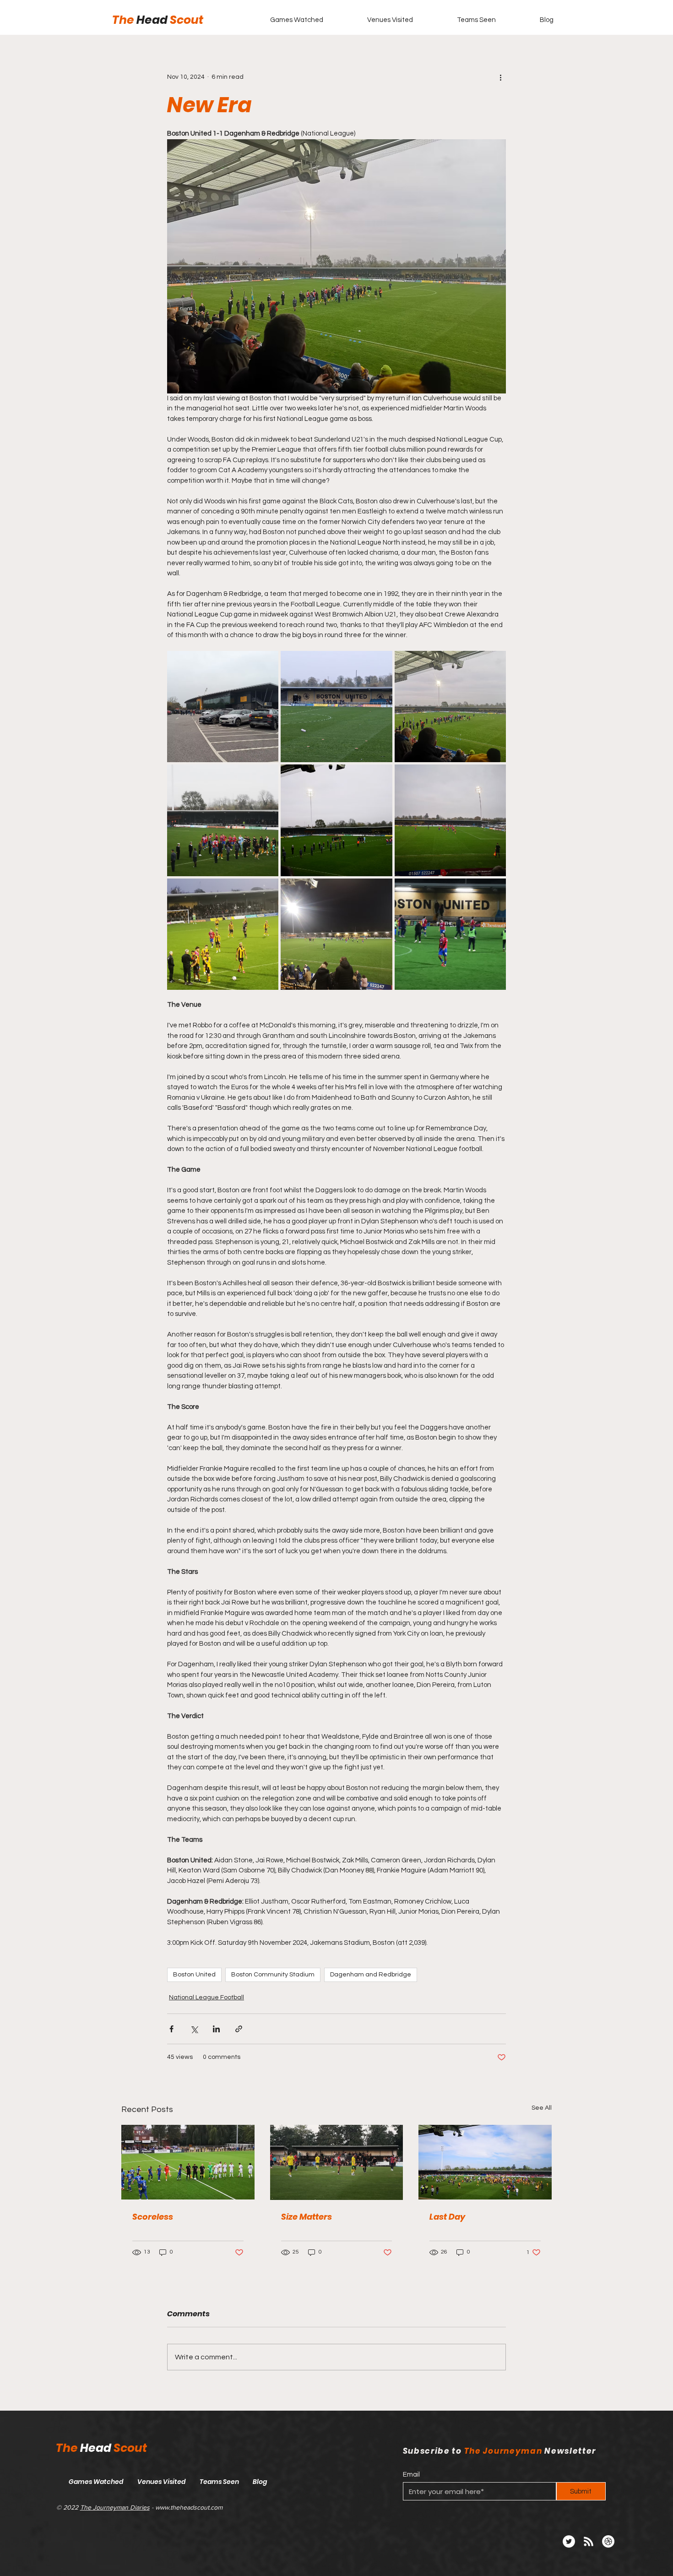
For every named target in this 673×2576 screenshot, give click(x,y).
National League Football (206, 1997)
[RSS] (589, 2541)
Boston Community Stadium (273, 1975)
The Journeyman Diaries (115, 2507)
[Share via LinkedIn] (216, 2029)
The (124, 20)
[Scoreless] (188, 2162)
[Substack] (608, 2541)
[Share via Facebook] (171, 2029)
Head (153, 20)
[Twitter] (569, 2541)
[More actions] (500, 77)
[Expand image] (223, 707)
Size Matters (307, 2217)
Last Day (447, 2217)
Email (411, 2475)
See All (542, 2108)
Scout (187, 20)
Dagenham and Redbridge (371, 1975)
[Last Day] (485, 2162)
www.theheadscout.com (189, 2507)
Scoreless (153, 2217)
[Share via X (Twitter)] (194, 2029)
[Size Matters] (337, 2162)
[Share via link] (239, 2029)
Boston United (194, 1975)
